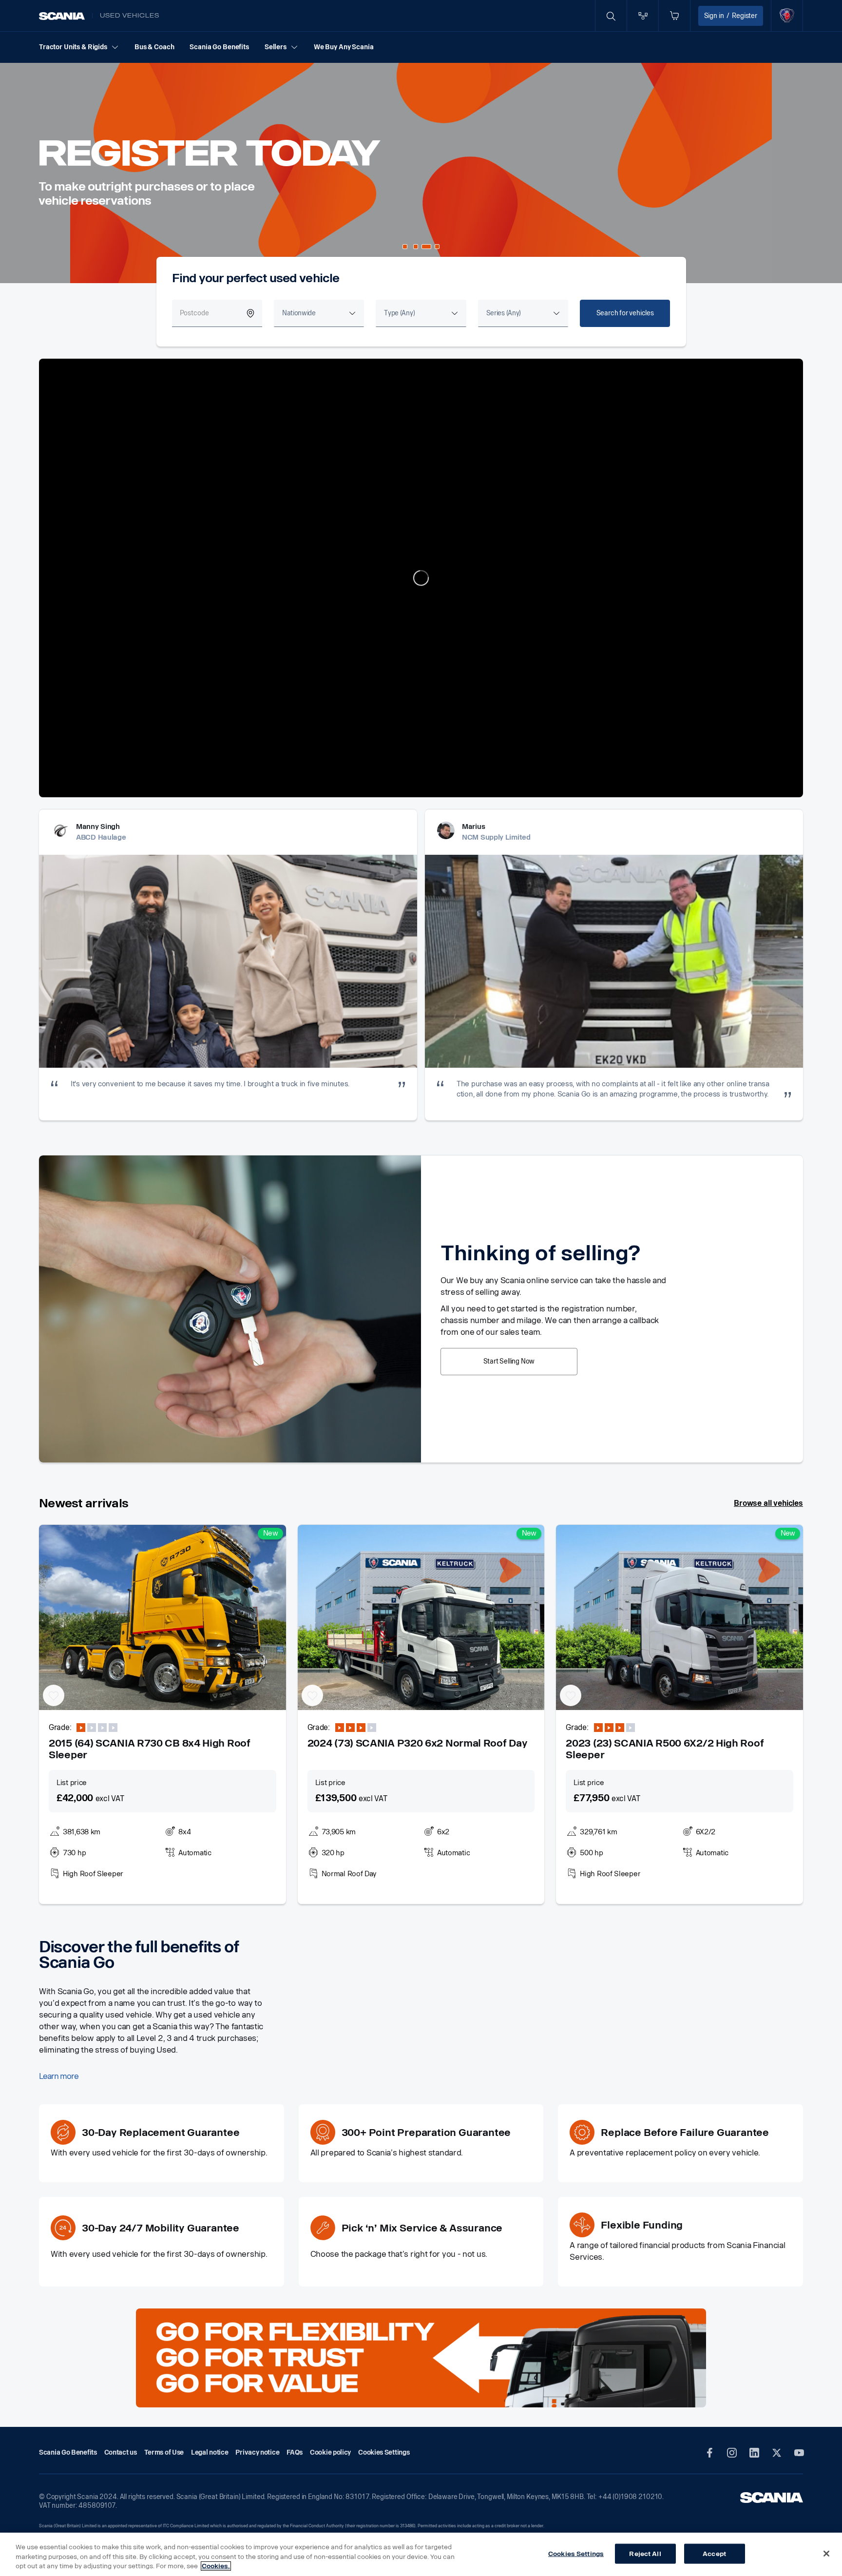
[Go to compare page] (643, 16)
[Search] (611, 16)
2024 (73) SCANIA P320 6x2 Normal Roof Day (418, 1743)
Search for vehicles (625, 313)
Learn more (59, 2076)
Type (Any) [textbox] (399, 313)
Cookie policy (330, 2452)
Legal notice (210, 2452)
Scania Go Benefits (219, 47)
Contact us (121, 2452)
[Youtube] (799, 2453)
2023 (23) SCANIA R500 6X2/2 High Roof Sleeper (665, 1749)
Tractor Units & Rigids (73, 47)
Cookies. (216, 2566)
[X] (777, 2453)
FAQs (295, 2452)
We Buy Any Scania (344, 47)
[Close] (826, 2554)
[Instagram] (732, 2453)
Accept (714, 2553)
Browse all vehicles (768, 1503)
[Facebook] (709, 2453)
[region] (421, 2554)
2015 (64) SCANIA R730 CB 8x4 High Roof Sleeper (150, 1749)
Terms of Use (164, 2452)
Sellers (276, 47)
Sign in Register (731, 16)
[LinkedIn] (754, 2453)
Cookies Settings (576, 2553)
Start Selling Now (509, 1361)
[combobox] (319, 313)
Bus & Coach (154, 47)
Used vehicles (130, 16)
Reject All (645, 2553)
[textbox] (504, 313)
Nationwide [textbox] (299, 313)
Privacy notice (257, 2452)
